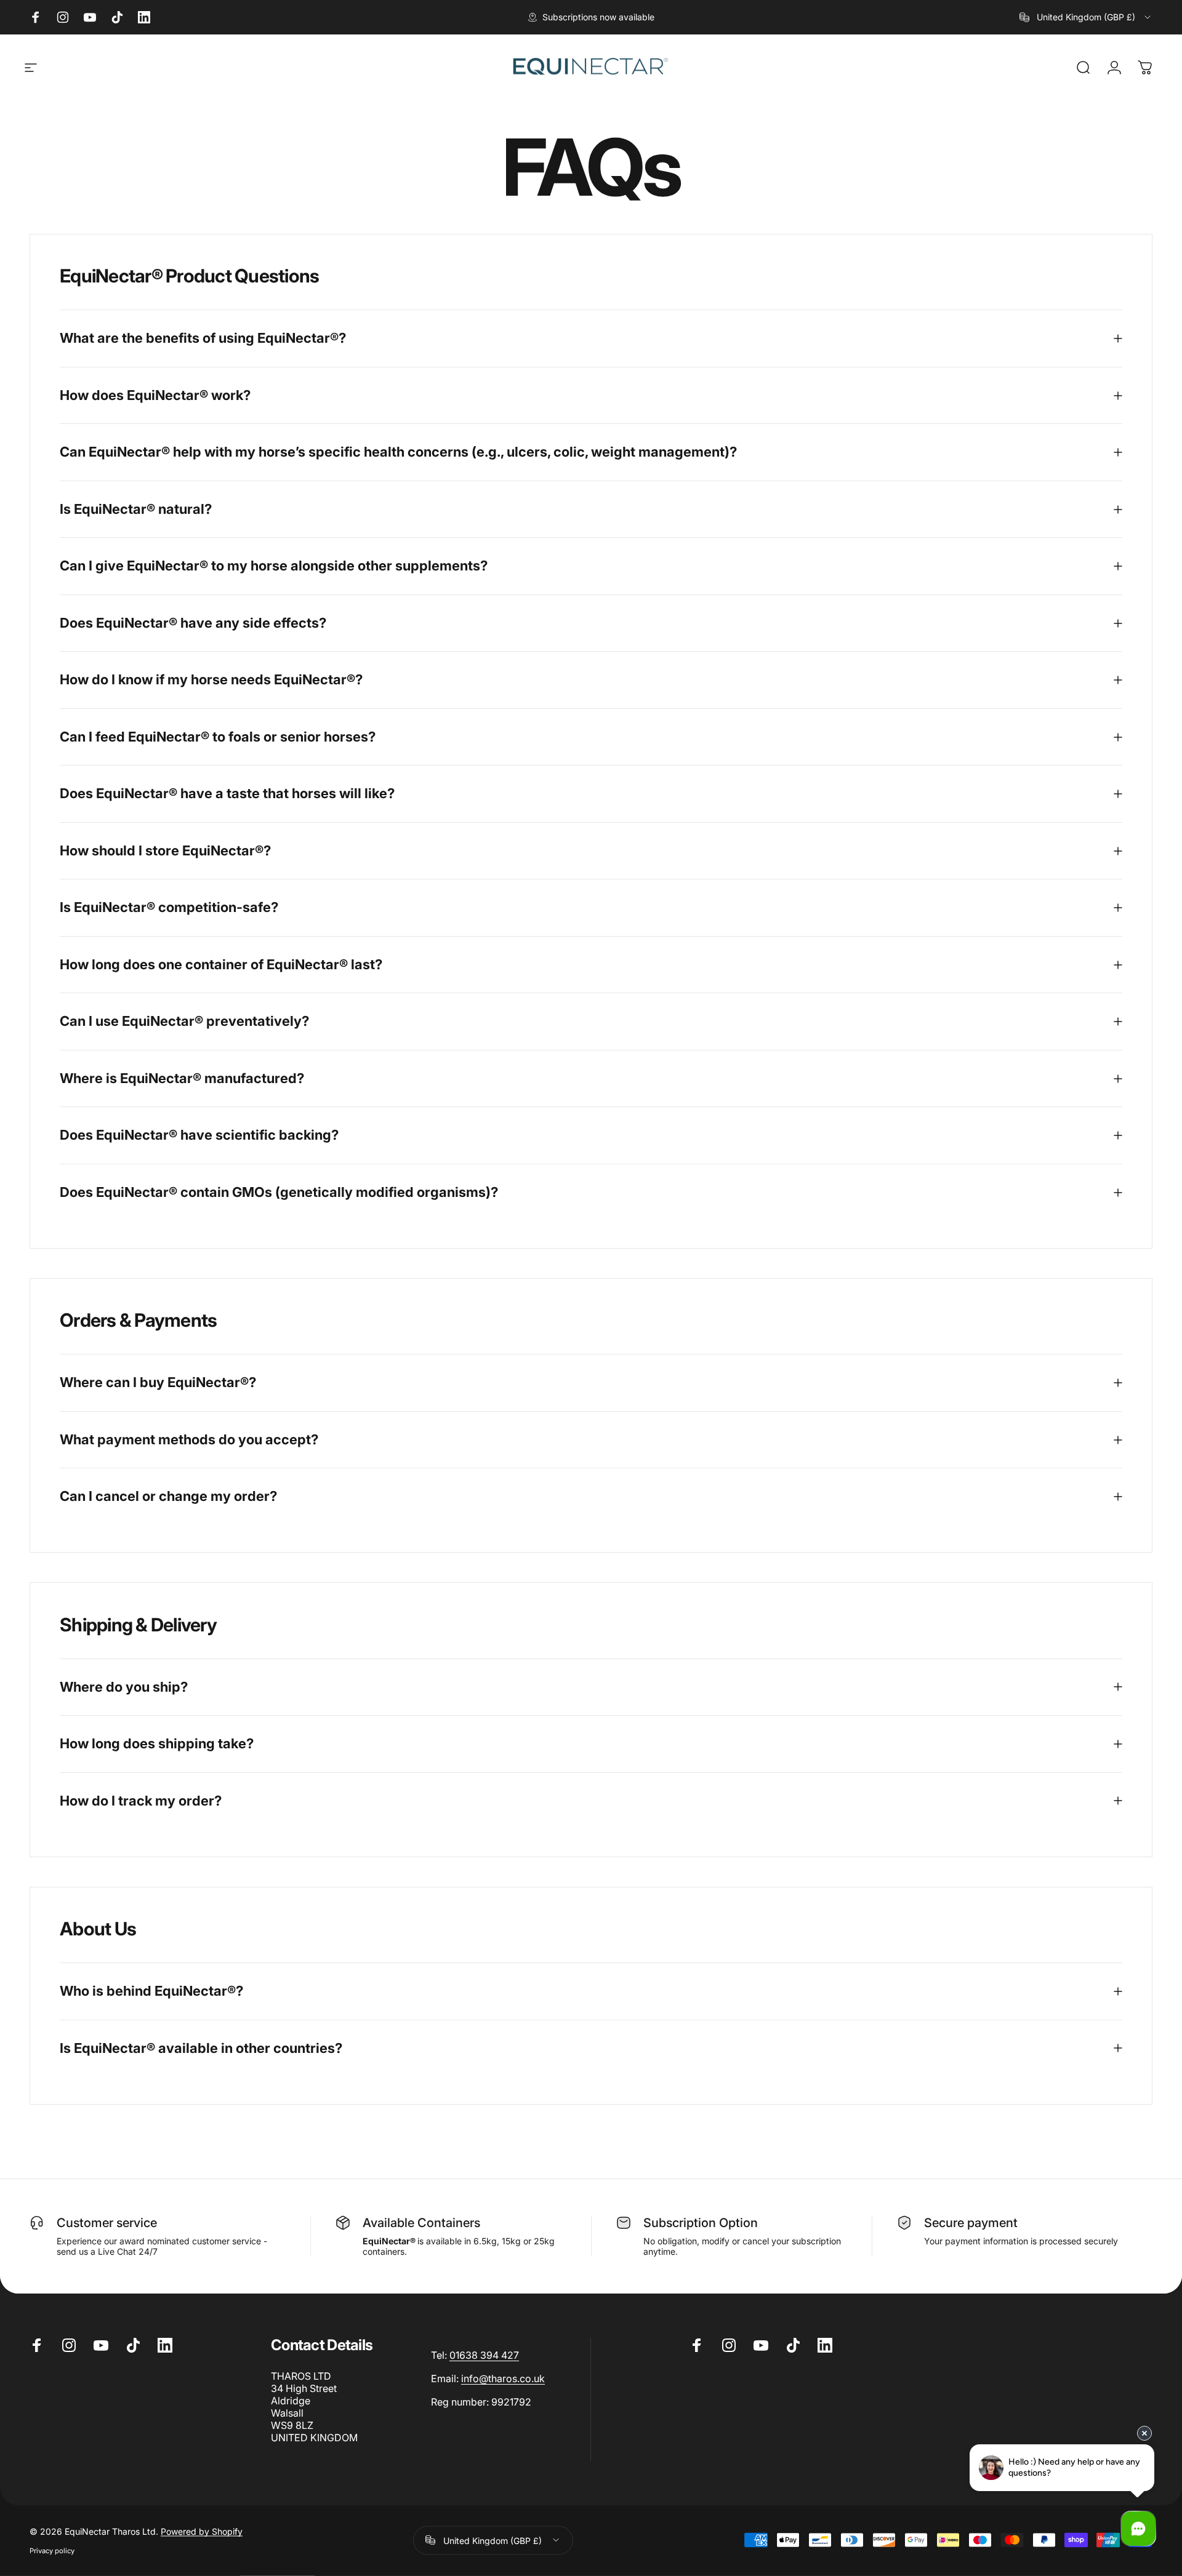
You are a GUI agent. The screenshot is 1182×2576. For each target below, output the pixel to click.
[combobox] (1086, 17)
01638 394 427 (484, 2355)
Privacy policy (52, 2550)
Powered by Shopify (202, 2531)
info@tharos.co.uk (503, 2378)
